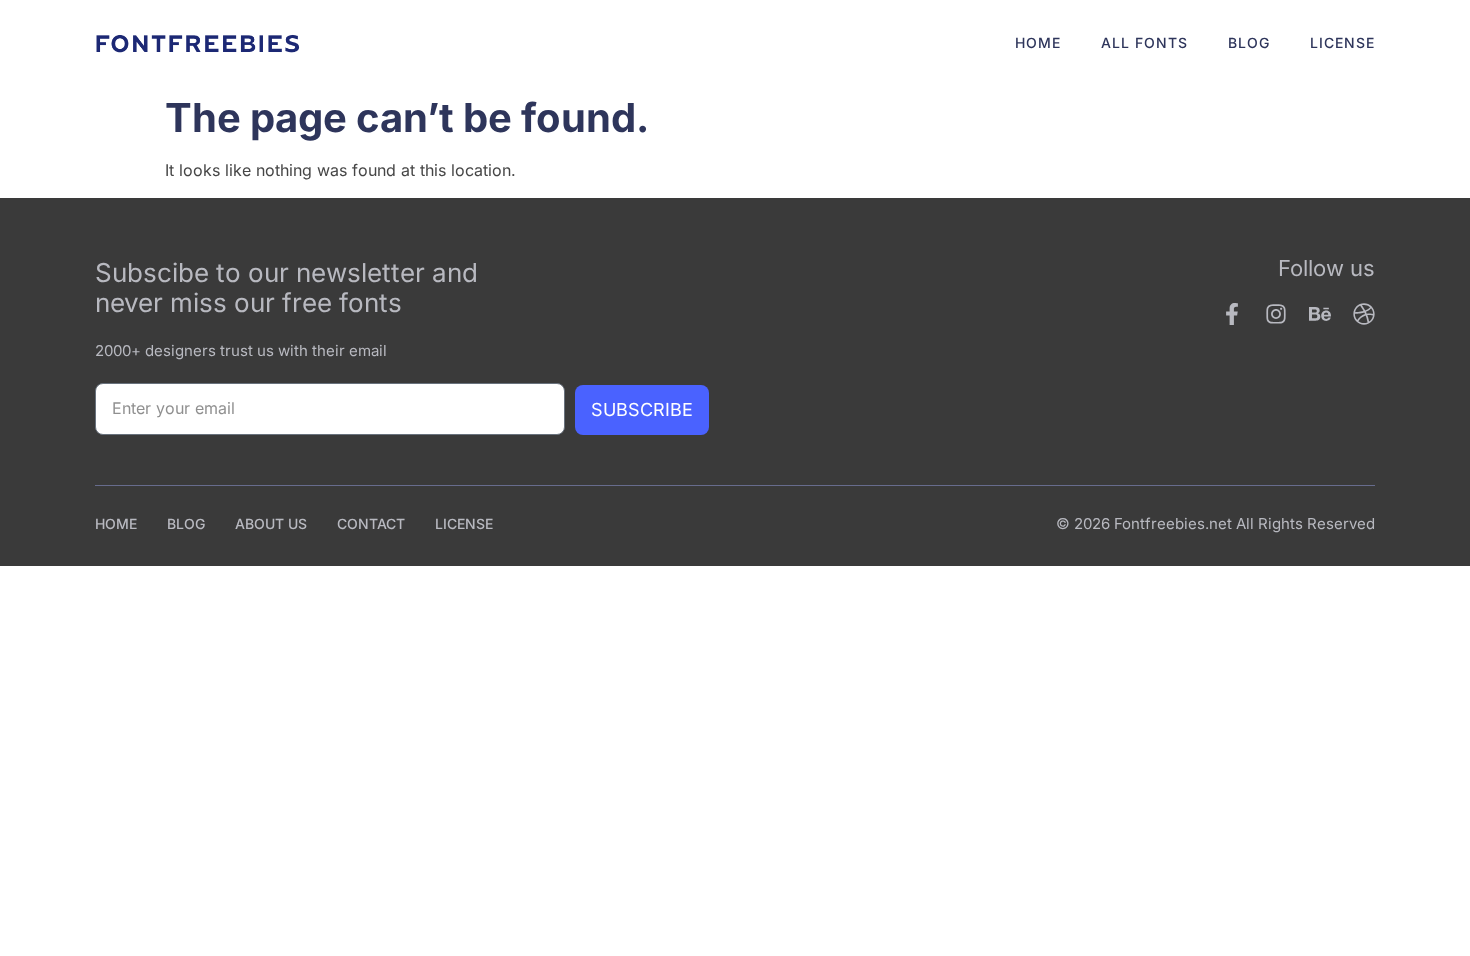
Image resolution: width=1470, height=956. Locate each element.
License (1342, 42)
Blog (1249, 42)
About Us (271, 523)
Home (1038, 42)
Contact (371, 523)
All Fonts (1144, 42)
